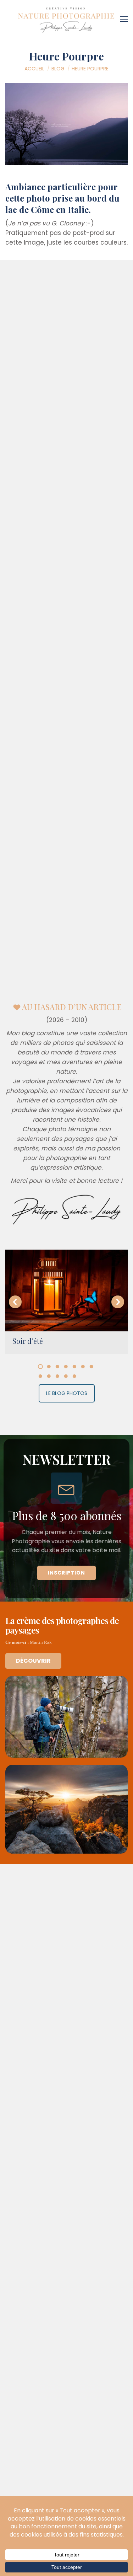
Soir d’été (28, 1341)
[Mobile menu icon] (126, 17)
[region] (66, 1518)
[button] (15, 1302)
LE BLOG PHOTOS (67, 1393)
